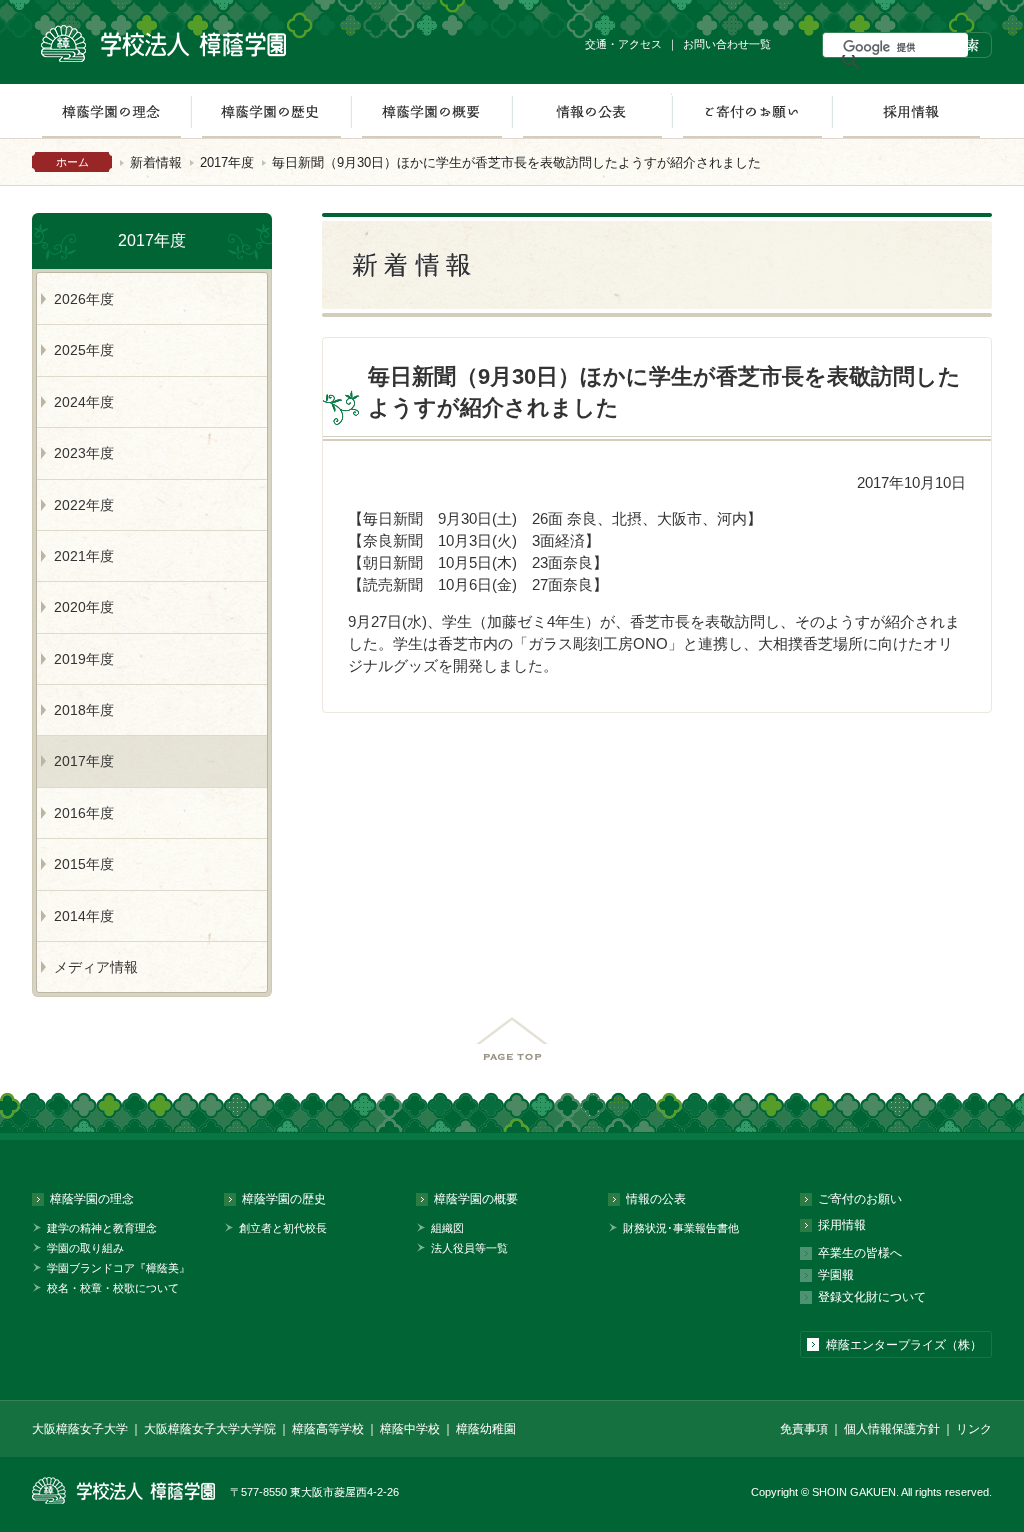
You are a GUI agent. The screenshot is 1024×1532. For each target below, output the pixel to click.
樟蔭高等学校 (328, 1429)
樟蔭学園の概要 (431, 111)
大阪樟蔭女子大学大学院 (210, 1429)
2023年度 (84, 453)
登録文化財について (872, 1297)
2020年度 (84, 607)
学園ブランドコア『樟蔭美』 (118, 1268)
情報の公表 (592, 111)
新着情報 (156, 162)
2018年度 (84, 710)
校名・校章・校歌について (113, 1288)
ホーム (72, 162)
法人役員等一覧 (469, 1248)
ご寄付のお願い (752, 111)
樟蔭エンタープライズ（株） (904, 1345)
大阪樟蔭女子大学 (80, 1429)
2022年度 (84, 505)
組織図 (447, 1228)
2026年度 (84, 299)
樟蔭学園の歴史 (271, 111)
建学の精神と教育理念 (102, 1228)
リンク (974, 1429)
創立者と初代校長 (283, 1228)
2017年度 (227, 162)
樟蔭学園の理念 (111, 111)
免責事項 (804, 1429)
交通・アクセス (623, 44)
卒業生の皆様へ (860, 1253)
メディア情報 (96, 967)
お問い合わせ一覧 (727, 44)
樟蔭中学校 (410, 1429)
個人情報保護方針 (892, 1429)
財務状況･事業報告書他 (681, 1228)
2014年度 (84, 916)
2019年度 (84, 659)
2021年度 (84, 556)
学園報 (836, 1275)
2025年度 (84, 350)
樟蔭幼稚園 (486, 1429)
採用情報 (911, 111)
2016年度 (84, 813)
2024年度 (84, 402)
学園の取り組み (85, 1248)
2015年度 (84, 864)
